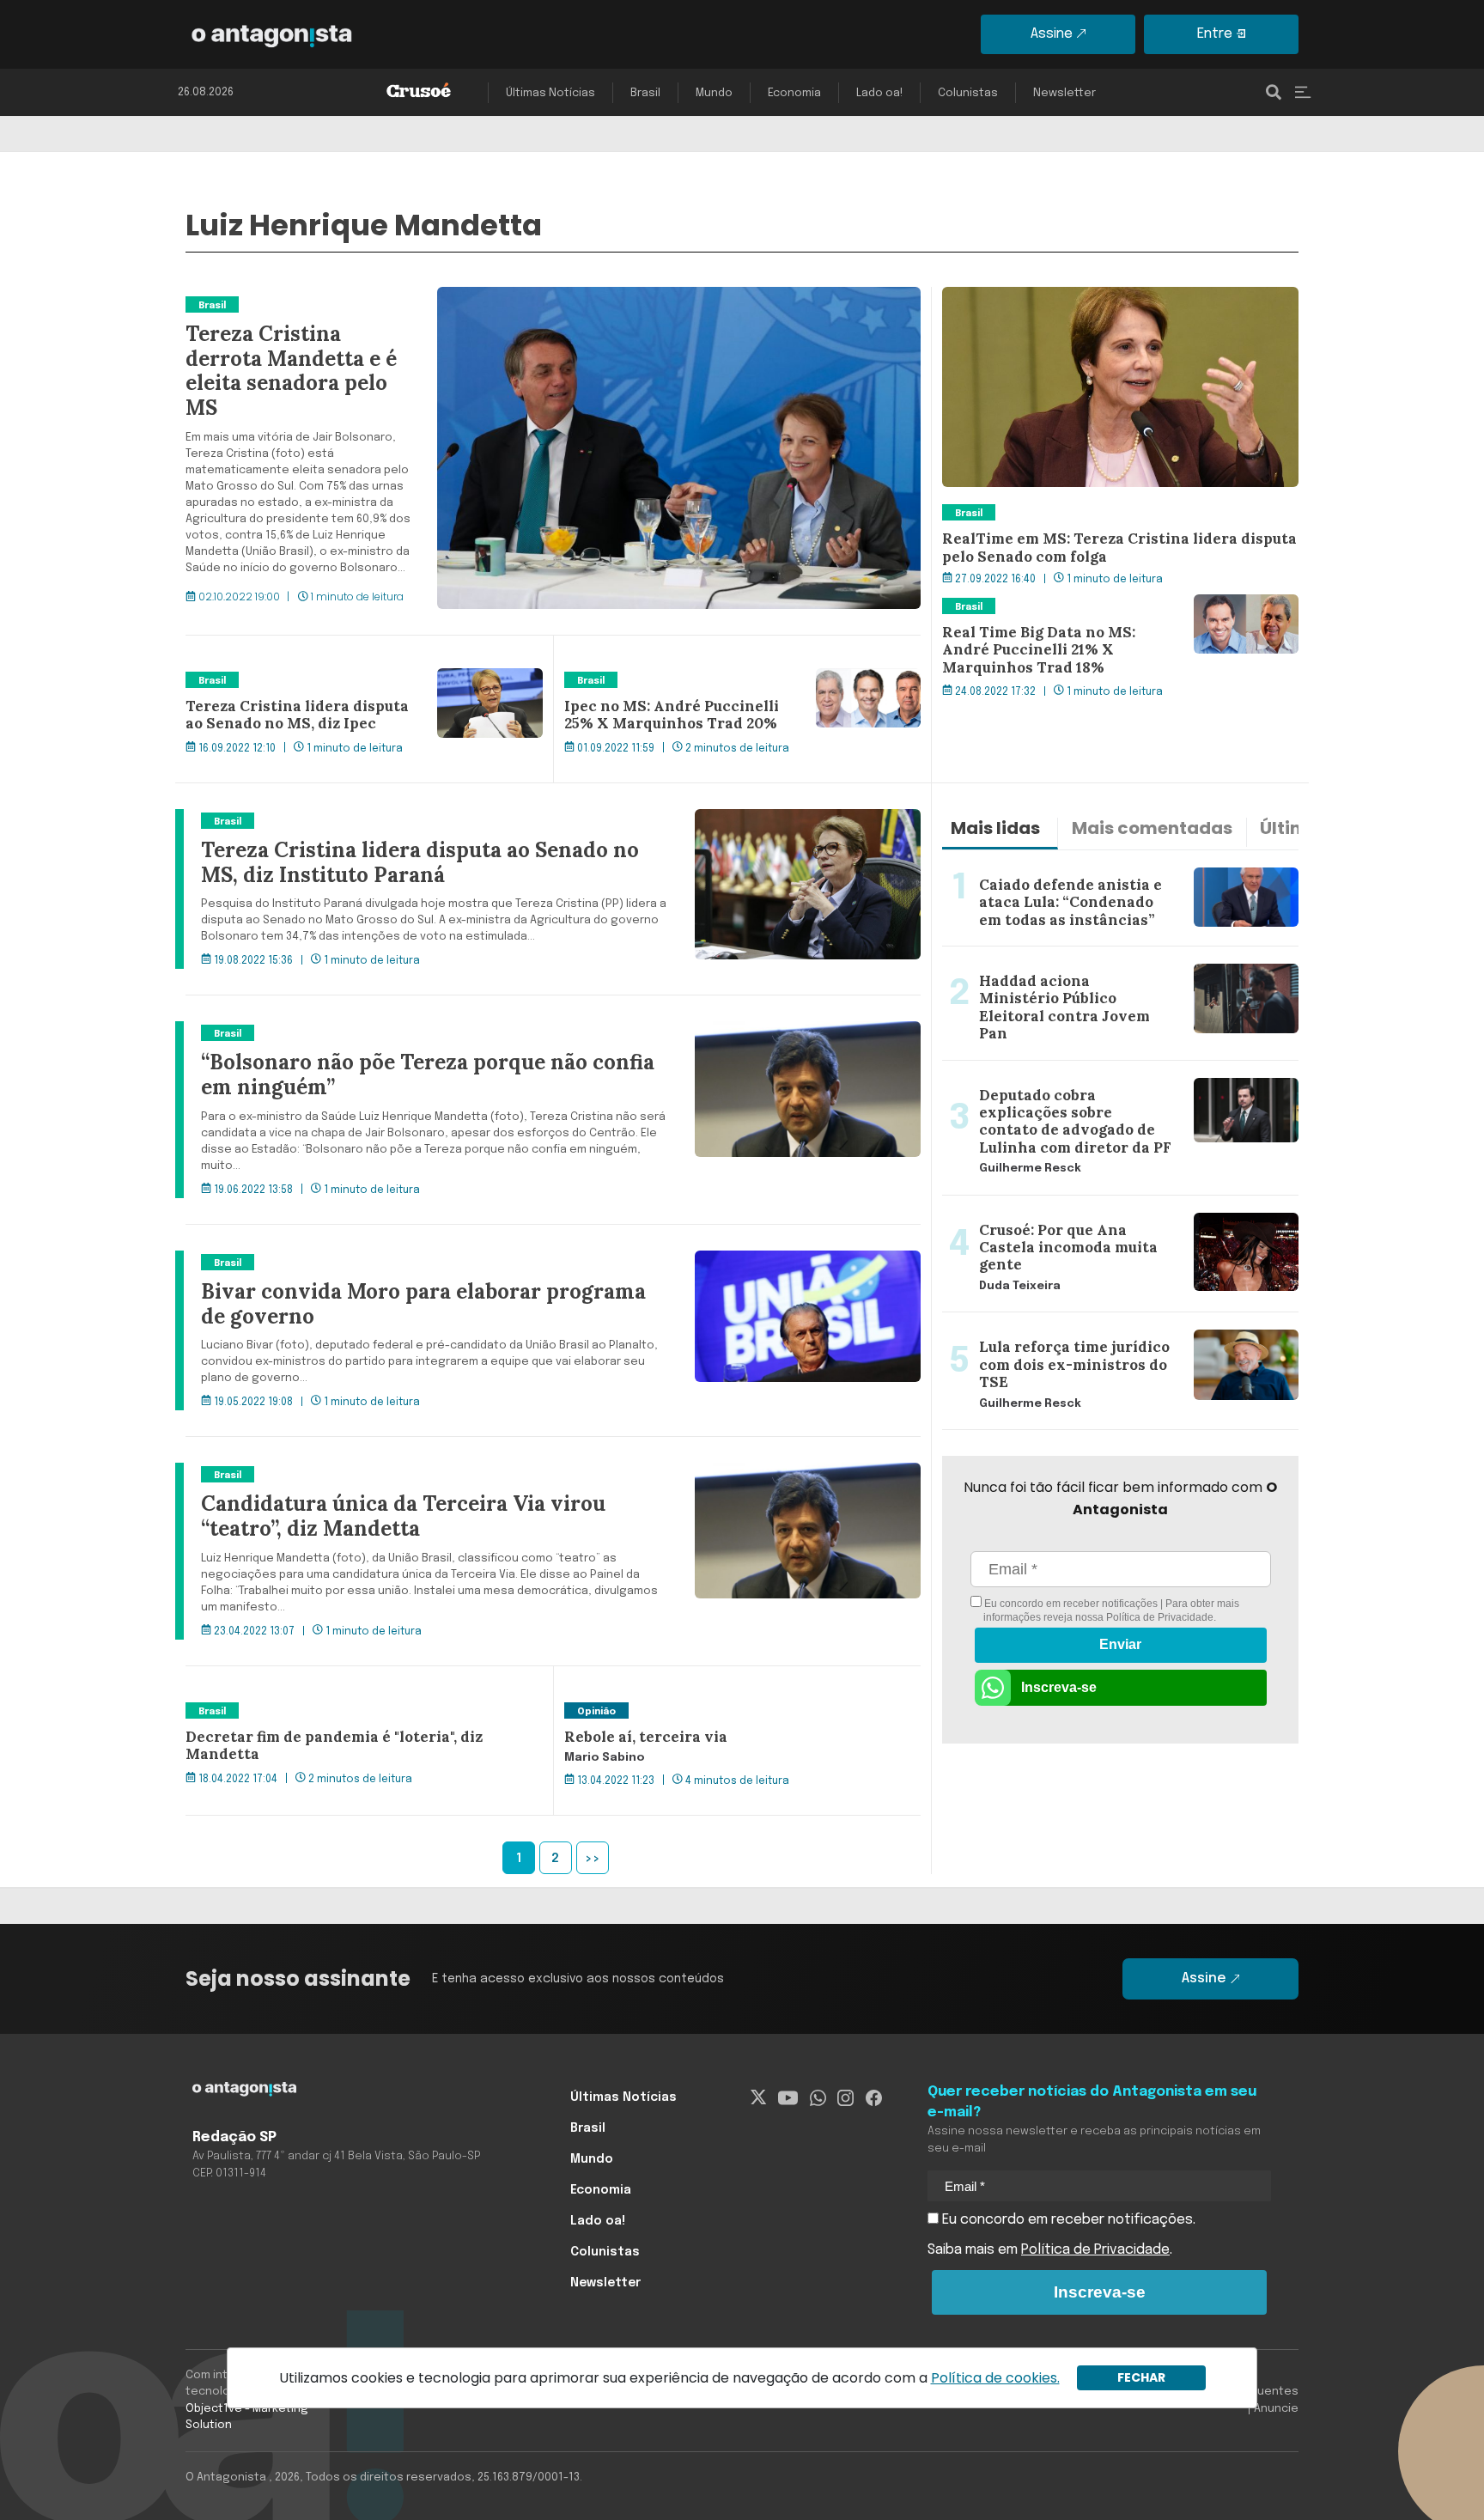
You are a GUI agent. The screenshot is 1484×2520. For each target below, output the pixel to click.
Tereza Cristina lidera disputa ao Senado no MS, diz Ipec (351, 689)
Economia (794, 93)
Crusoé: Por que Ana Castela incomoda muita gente (1110, 1206)
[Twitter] (759, 2097)
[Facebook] (874, 2097)
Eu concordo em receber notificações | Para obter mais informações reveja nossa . (1110, 1610)
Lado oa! (879, 93)
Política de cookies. (995, 2378)
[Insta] (845, 2097)
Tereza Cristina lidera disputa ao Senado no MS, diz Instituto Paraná (406, 819)
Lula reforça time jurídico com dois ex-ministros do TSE (1107, 1333)
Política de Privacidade (1160, 1617)
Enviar (1120, 1644)
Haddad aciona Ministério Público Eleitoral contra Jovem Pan (1103, 967)
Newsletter (1064, 93)
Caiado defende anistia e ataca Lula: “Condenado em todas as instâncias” (1112, 871)
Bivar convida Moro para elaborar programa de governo (369, 1261)
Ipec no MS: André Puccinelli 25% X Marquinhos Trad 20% (734, 689)
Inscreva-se (1059, 1687)
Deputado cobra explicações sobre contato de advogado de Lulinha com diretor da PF (1092, 1081)
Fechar (1141, 2377)
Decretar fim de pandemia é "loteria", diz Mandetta (352, 1709)
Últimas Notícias (550, 93)
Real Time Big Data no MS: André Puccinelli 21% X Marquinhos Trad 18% (1101, 615)
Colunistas (968, 93)
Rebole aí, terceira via (633, 1709)
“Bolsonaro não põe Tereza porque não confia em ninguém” (380, 1032)
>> (593, 1859)
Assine (1052, 34)
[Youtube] (788, 2097)
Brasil (645, 93)
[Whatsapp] (818, 2097)
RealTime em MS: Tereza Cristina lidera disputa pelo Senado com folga (1110, 307)
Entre (1215, 34)
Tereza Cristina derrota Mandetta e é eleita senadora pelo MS (385, 297)
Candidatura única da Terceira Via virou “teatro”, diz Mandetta (386, 1473)
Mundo (714, 93)
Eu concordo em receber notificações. (1067, 2220)
